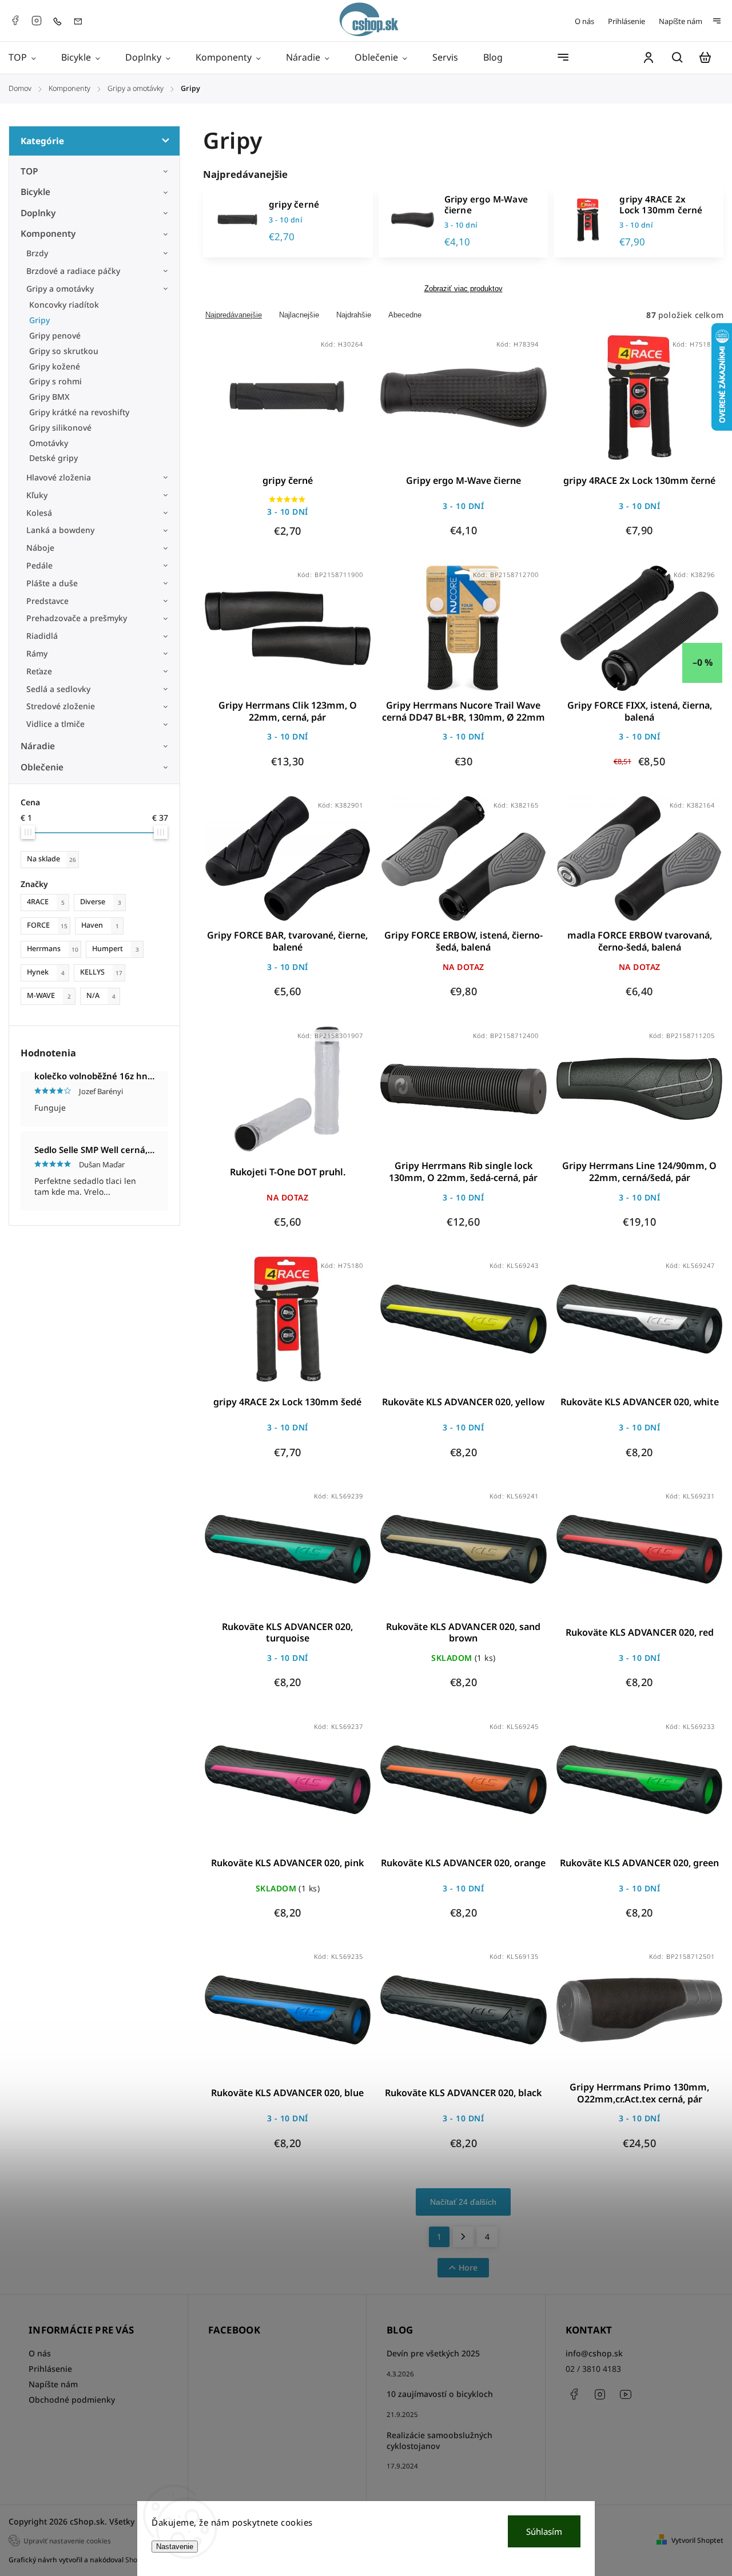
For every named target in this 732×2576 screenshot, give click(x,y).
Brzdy (37, 253)
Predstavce (47, 601)
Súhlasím (544, 2531)
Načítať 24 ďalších (463, 2202)
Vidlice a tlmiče (55, 724)
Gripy (39, 320)
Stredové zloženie (61, 706)
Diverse (101, 902)
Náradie (38, 746)
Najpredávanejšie (234, 315)
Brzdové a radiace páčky (73, 271)
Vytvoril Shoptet (697, 2540)
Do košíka (260, 404)
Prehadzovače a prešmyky (77, 618)
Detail (315, 404)
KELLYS (101, 972)
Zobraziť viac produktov (464, 289)
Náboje (40, 548)
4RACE (46, 902)
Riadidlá (42, 636)
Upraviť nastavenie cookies (67, 2541)
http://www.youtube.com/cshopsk (626, 2394)
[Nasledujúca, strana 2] (463, 2237)
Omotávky (49, 443)
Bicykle (35, 192)
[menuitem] (29, 58)
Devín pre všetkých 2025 (433, 2353)
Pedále (39, 565)
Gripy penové (55, 335)
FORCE (47, 925)
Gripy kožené (55, 366)
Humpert (116, 949)
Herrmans (53, 949)
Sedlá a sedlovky (58, 689)
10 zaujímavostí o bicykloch (440, 2394)
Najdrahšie (354, 315)
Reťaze (39, 671)
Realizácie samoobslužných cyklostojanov (439, 2440)
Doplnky (38, 213)
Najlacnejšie (299, 315)
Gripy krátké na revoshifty (79, 412)
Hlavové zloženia (59, 477)
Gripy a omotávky (60, 289)
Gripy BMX (49, 397)
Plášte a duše (52, 583)
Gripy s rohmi (55, 381)
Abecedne (405, 315)
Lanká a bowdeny (60, 530)
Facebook (15, 21)
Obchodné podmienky (72, 2400)
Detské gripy (53, 458)
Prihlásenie (626, 21)
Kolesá (39, 513)
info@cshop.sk (594, 2353)
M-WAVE (49, 995)
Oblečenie (42, 767)
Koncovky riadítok (64, 305)
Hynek (46, 972)
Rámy (37, 653)
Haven (100, 925)
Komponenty (48, 234)
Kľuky (37, 495)
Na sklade (51, 859)
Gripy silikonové (60, 428)
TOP (29, 171)
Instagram (37, 21)
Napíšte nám (681, 21)
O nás (584, 21)
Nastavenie (175, 2547)
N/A (101, 995)
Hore (468, 2267)
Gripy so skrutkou (64, 351)
